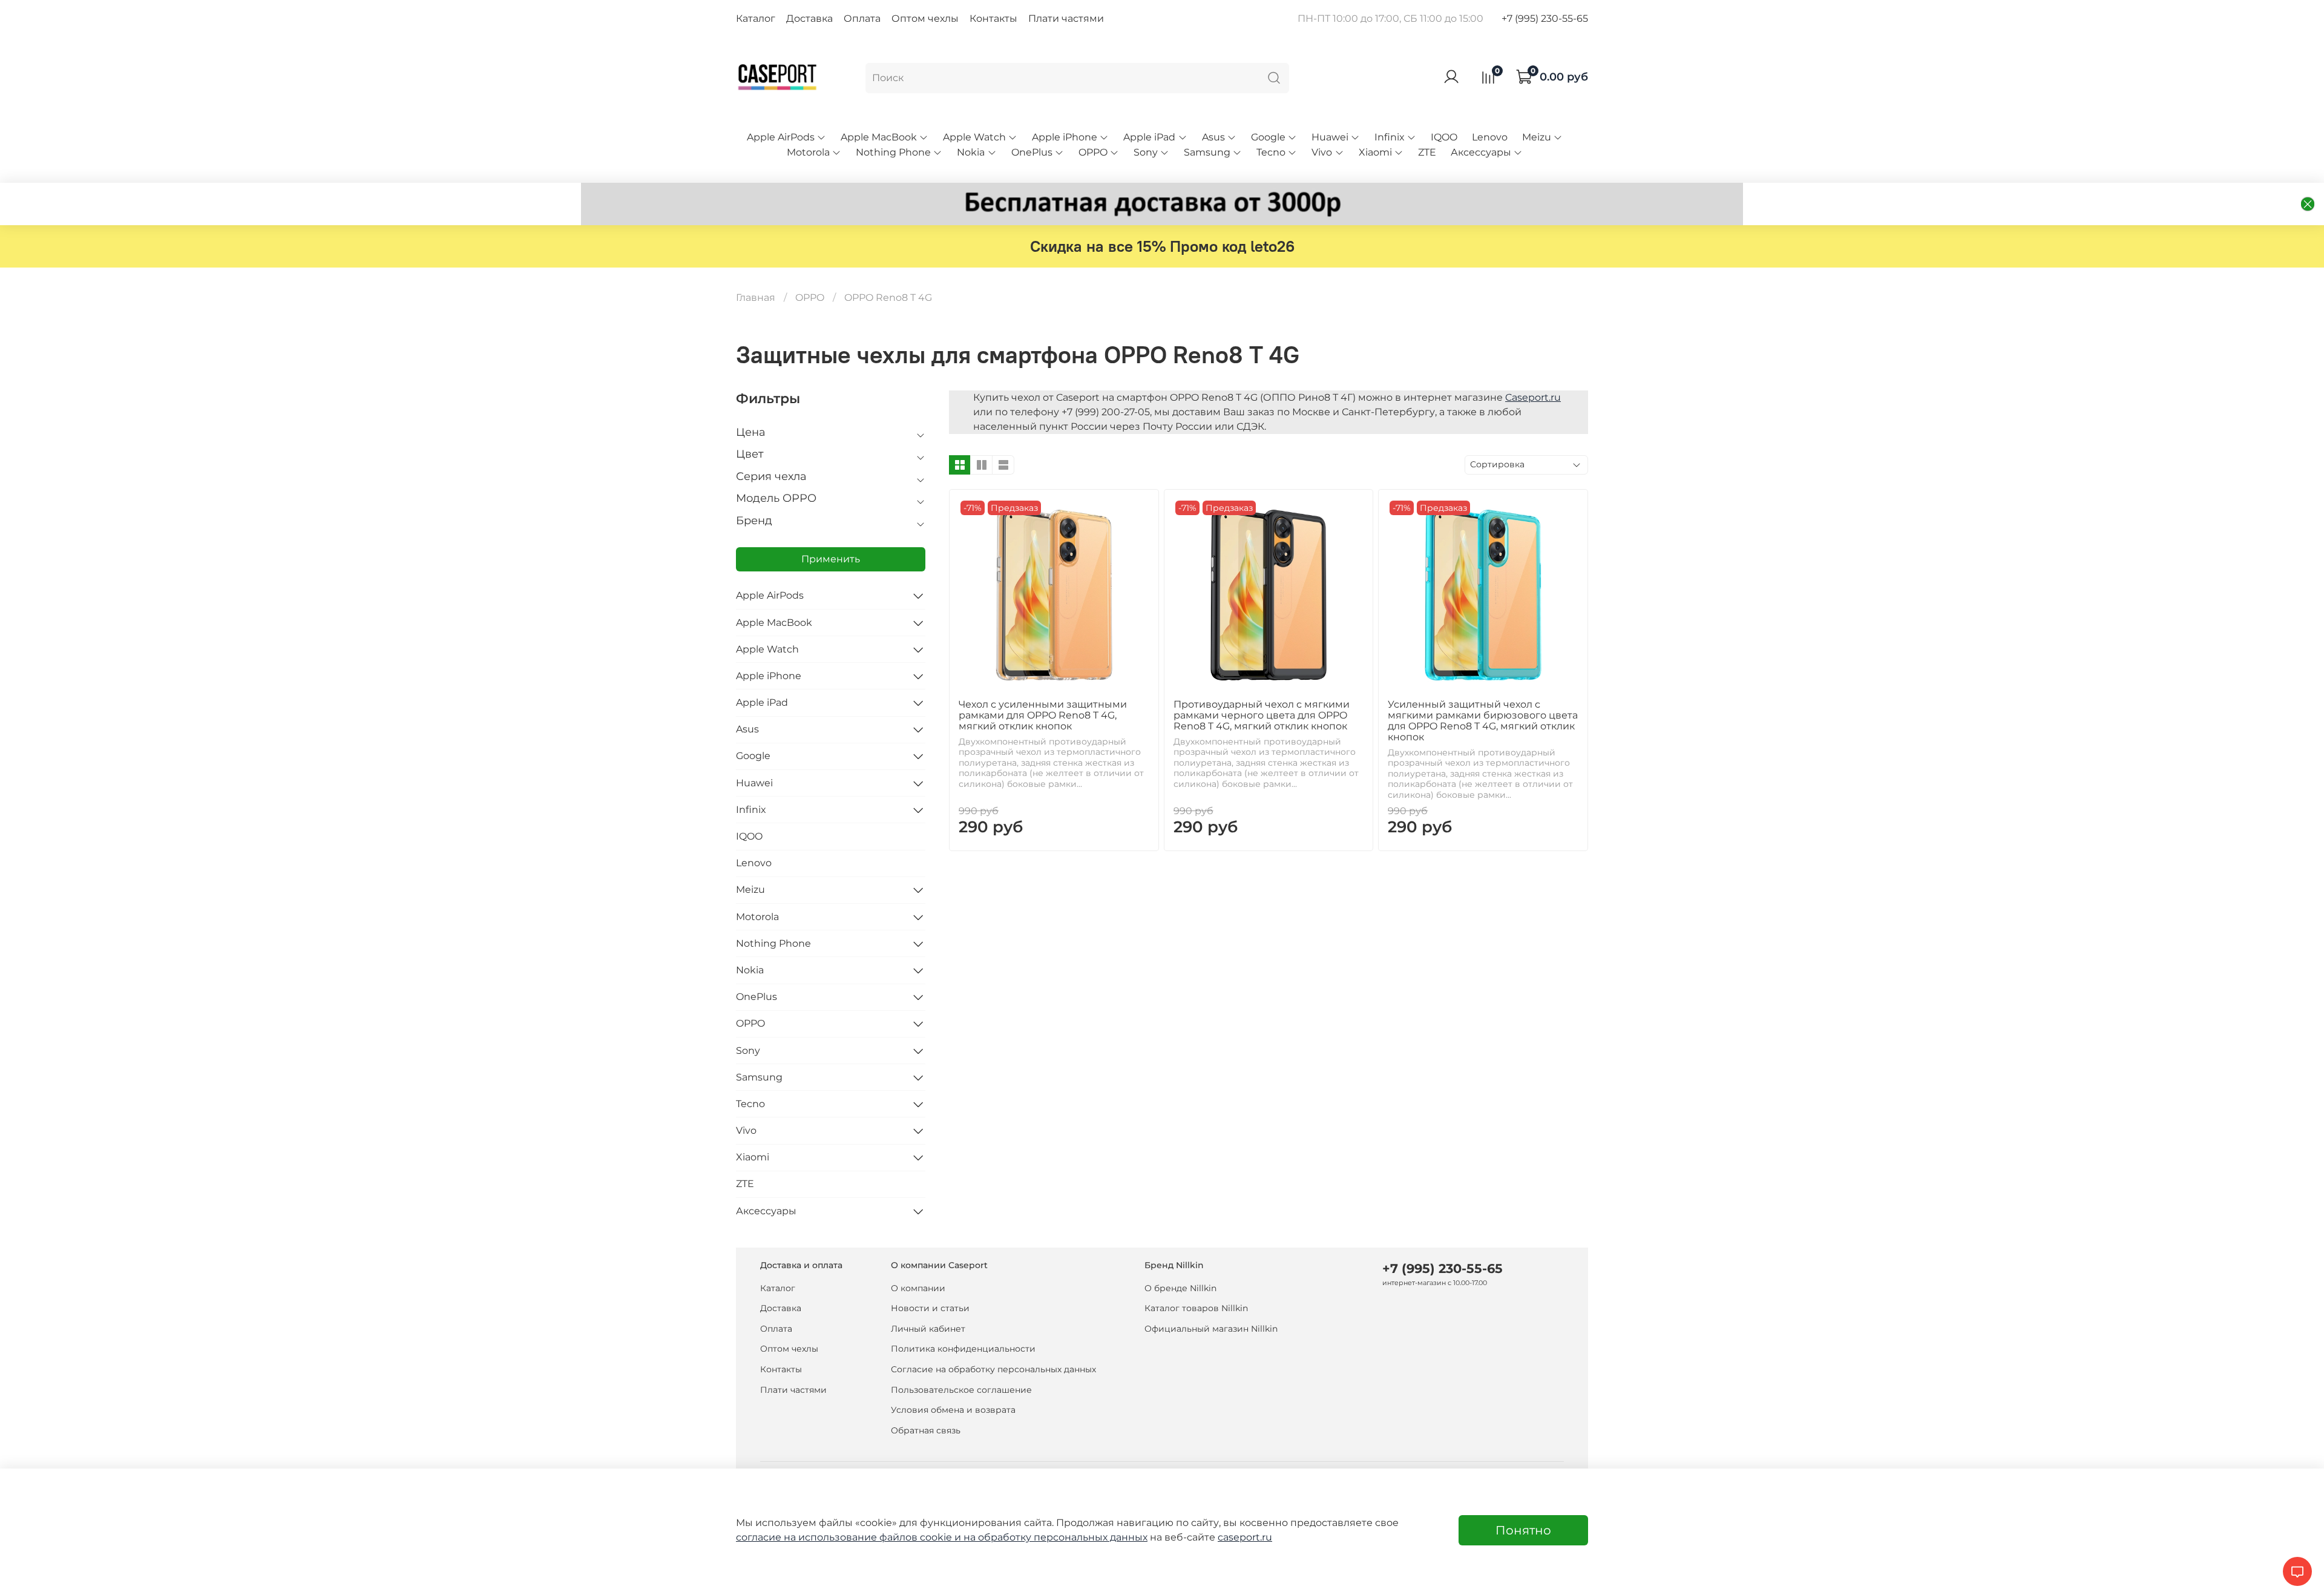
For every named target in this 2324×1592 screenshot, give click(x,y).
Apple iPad (1149, 137)
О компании (918, 1288)
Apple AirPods (781, 137)
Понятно (1523, 1530)
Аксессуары (1481, 152)
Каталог (756, 18)
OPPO (1093, 152)
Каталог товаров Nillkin (1196, 1308)
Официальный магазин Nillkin (1211, 1329)
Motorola (808, 152)
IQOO (1444, 137)
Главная (756, 298)
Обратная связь (926, 1430)
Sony (1146, 152)
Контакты (993, 18)
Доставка (809, 18)
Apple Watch (974, 137)
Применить (831, 559)
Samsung (1207, 152)
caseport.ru (1245, 1537)
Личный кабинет (928, 1329)
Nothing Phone (893, 152)
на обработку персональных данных (1055, 1537)
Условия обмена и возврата (953, 1410)
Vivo (1322, 152)
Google (1268, 137)
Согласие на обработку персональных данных (993, 1369)
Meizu (1537, 137)
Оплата (862, 18)
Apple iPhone (1065, 137)
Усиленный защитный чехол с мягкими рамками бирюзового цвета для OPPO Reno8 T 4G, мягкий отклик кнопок (1483, 721)
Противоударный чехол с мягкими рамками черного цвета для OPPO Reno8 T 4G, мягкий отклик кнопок (1262, 715)
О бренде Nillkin (1180, 1288)
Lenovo (1490, 137)
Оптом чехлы (925, 18)
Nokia (971, 152)
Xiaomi (1375, 152)
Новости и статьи (930, 1308)
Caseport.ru (1533, 397)
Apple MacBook (879, 137)
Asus (1213, 137)
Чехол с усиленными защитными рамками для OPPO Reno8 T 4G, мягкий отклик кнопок (1043, 715)
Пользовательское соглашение (961, 1390)
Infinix (1390, 137)
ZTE (1427, 152)
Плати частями (1066, 18)
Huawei (1330, 137)
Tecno (1271, 152)
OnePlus (1032, 152)
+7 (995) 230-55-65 (1545, 18)
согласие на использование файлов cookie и (850, 1537)
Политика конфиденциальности (963, 1349)
